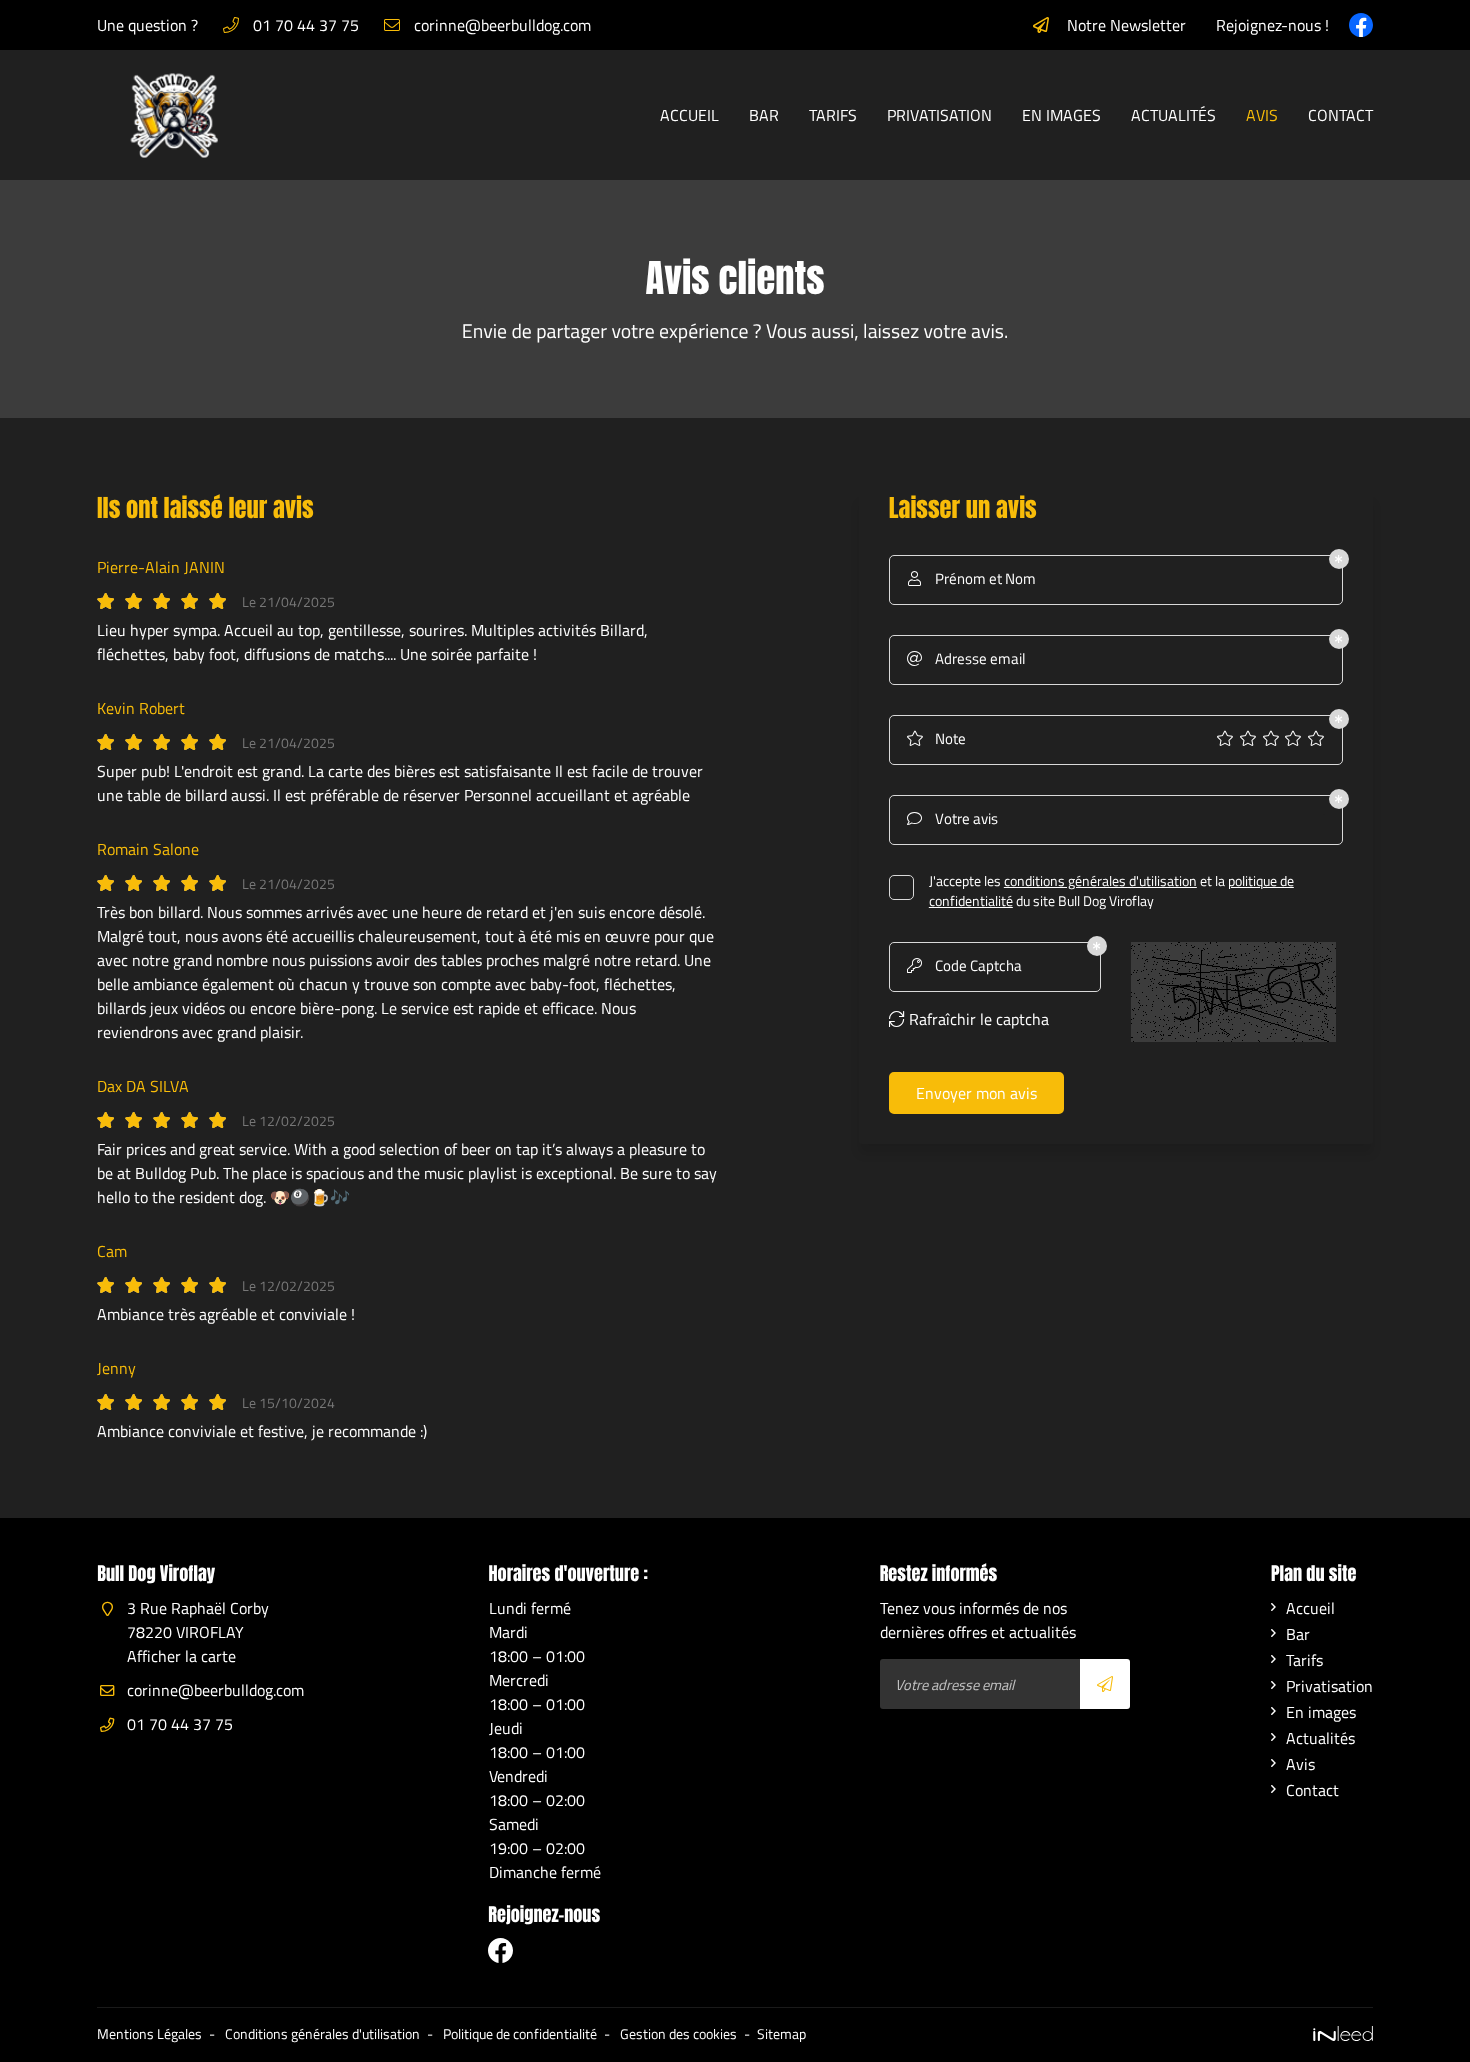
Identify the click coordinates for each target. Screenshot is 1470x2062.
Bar (764, 115)
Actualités (1173, 115)
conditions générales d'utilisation (1100, 881)
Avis (1262, 115)
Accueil (689, 115)
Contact (1340, 115)
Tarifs (833, 115)
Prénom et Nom (972, 578)
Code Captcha (964, 965)
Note (936, 738)
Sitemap (781, 2034)
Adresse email (966, 658)
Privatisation (939, 115)
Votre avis (952, 818)
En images (1061, 115)
